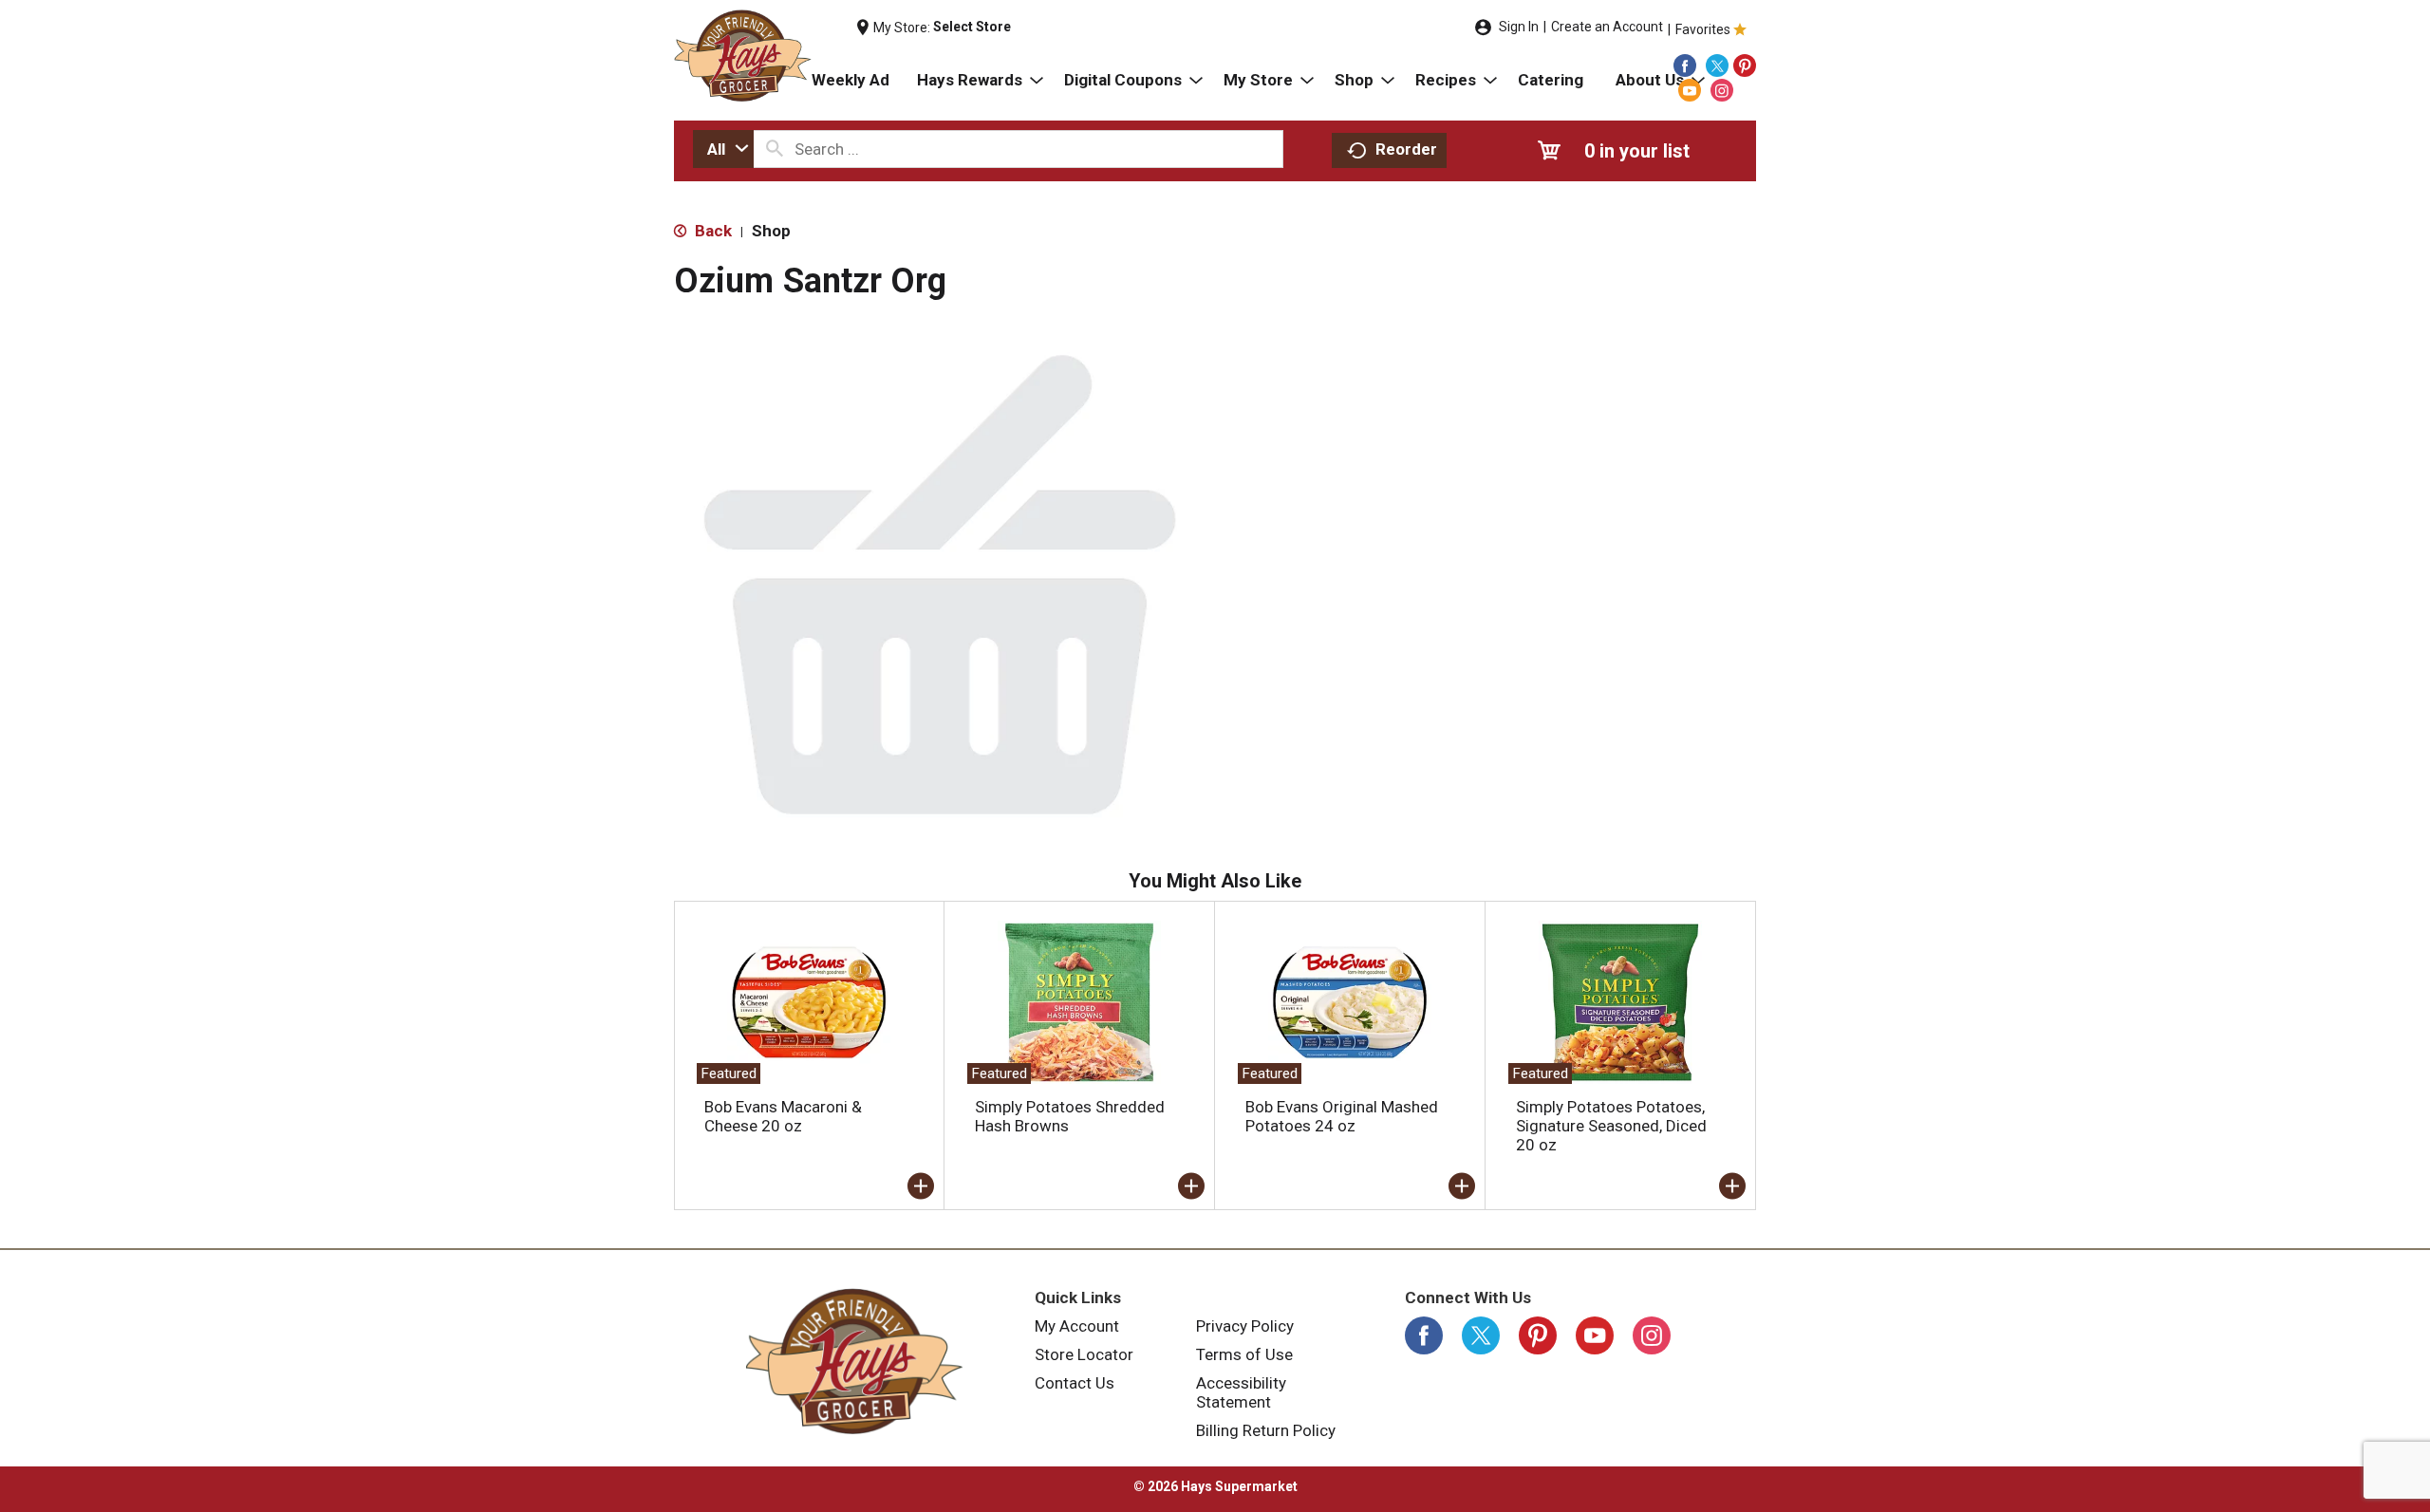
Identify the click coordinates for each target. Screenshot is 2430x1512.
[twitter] (1717, 65)
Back (711, 231)
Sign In (1519, 27)
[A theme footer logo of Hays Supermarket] (854, 1361)
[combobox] (723, 149)
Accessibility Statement (1241, 1392)
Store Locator (1084, 1354)
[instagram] (1722, 90)
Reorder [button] (1406, 149)
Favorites (1703, 29)
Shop (771, 231)
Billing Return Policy (1266, 1430)
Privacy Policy (1245, 1326)
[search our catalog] (775, 149)
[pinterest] (1745, 65)
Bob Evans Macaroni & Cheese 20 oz (783, 1116)
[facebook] (1685, 65)
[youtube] (1690, 90)
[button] (921, 1186)
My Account (1077, 1326)
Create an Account (1607, 27)
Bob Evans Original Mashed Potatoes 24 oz (1342, 1116)
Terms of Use (1244, 1354)
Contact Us (1075, 1383)
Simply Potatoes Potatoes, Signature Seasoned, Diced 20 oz (1611, 1126)
